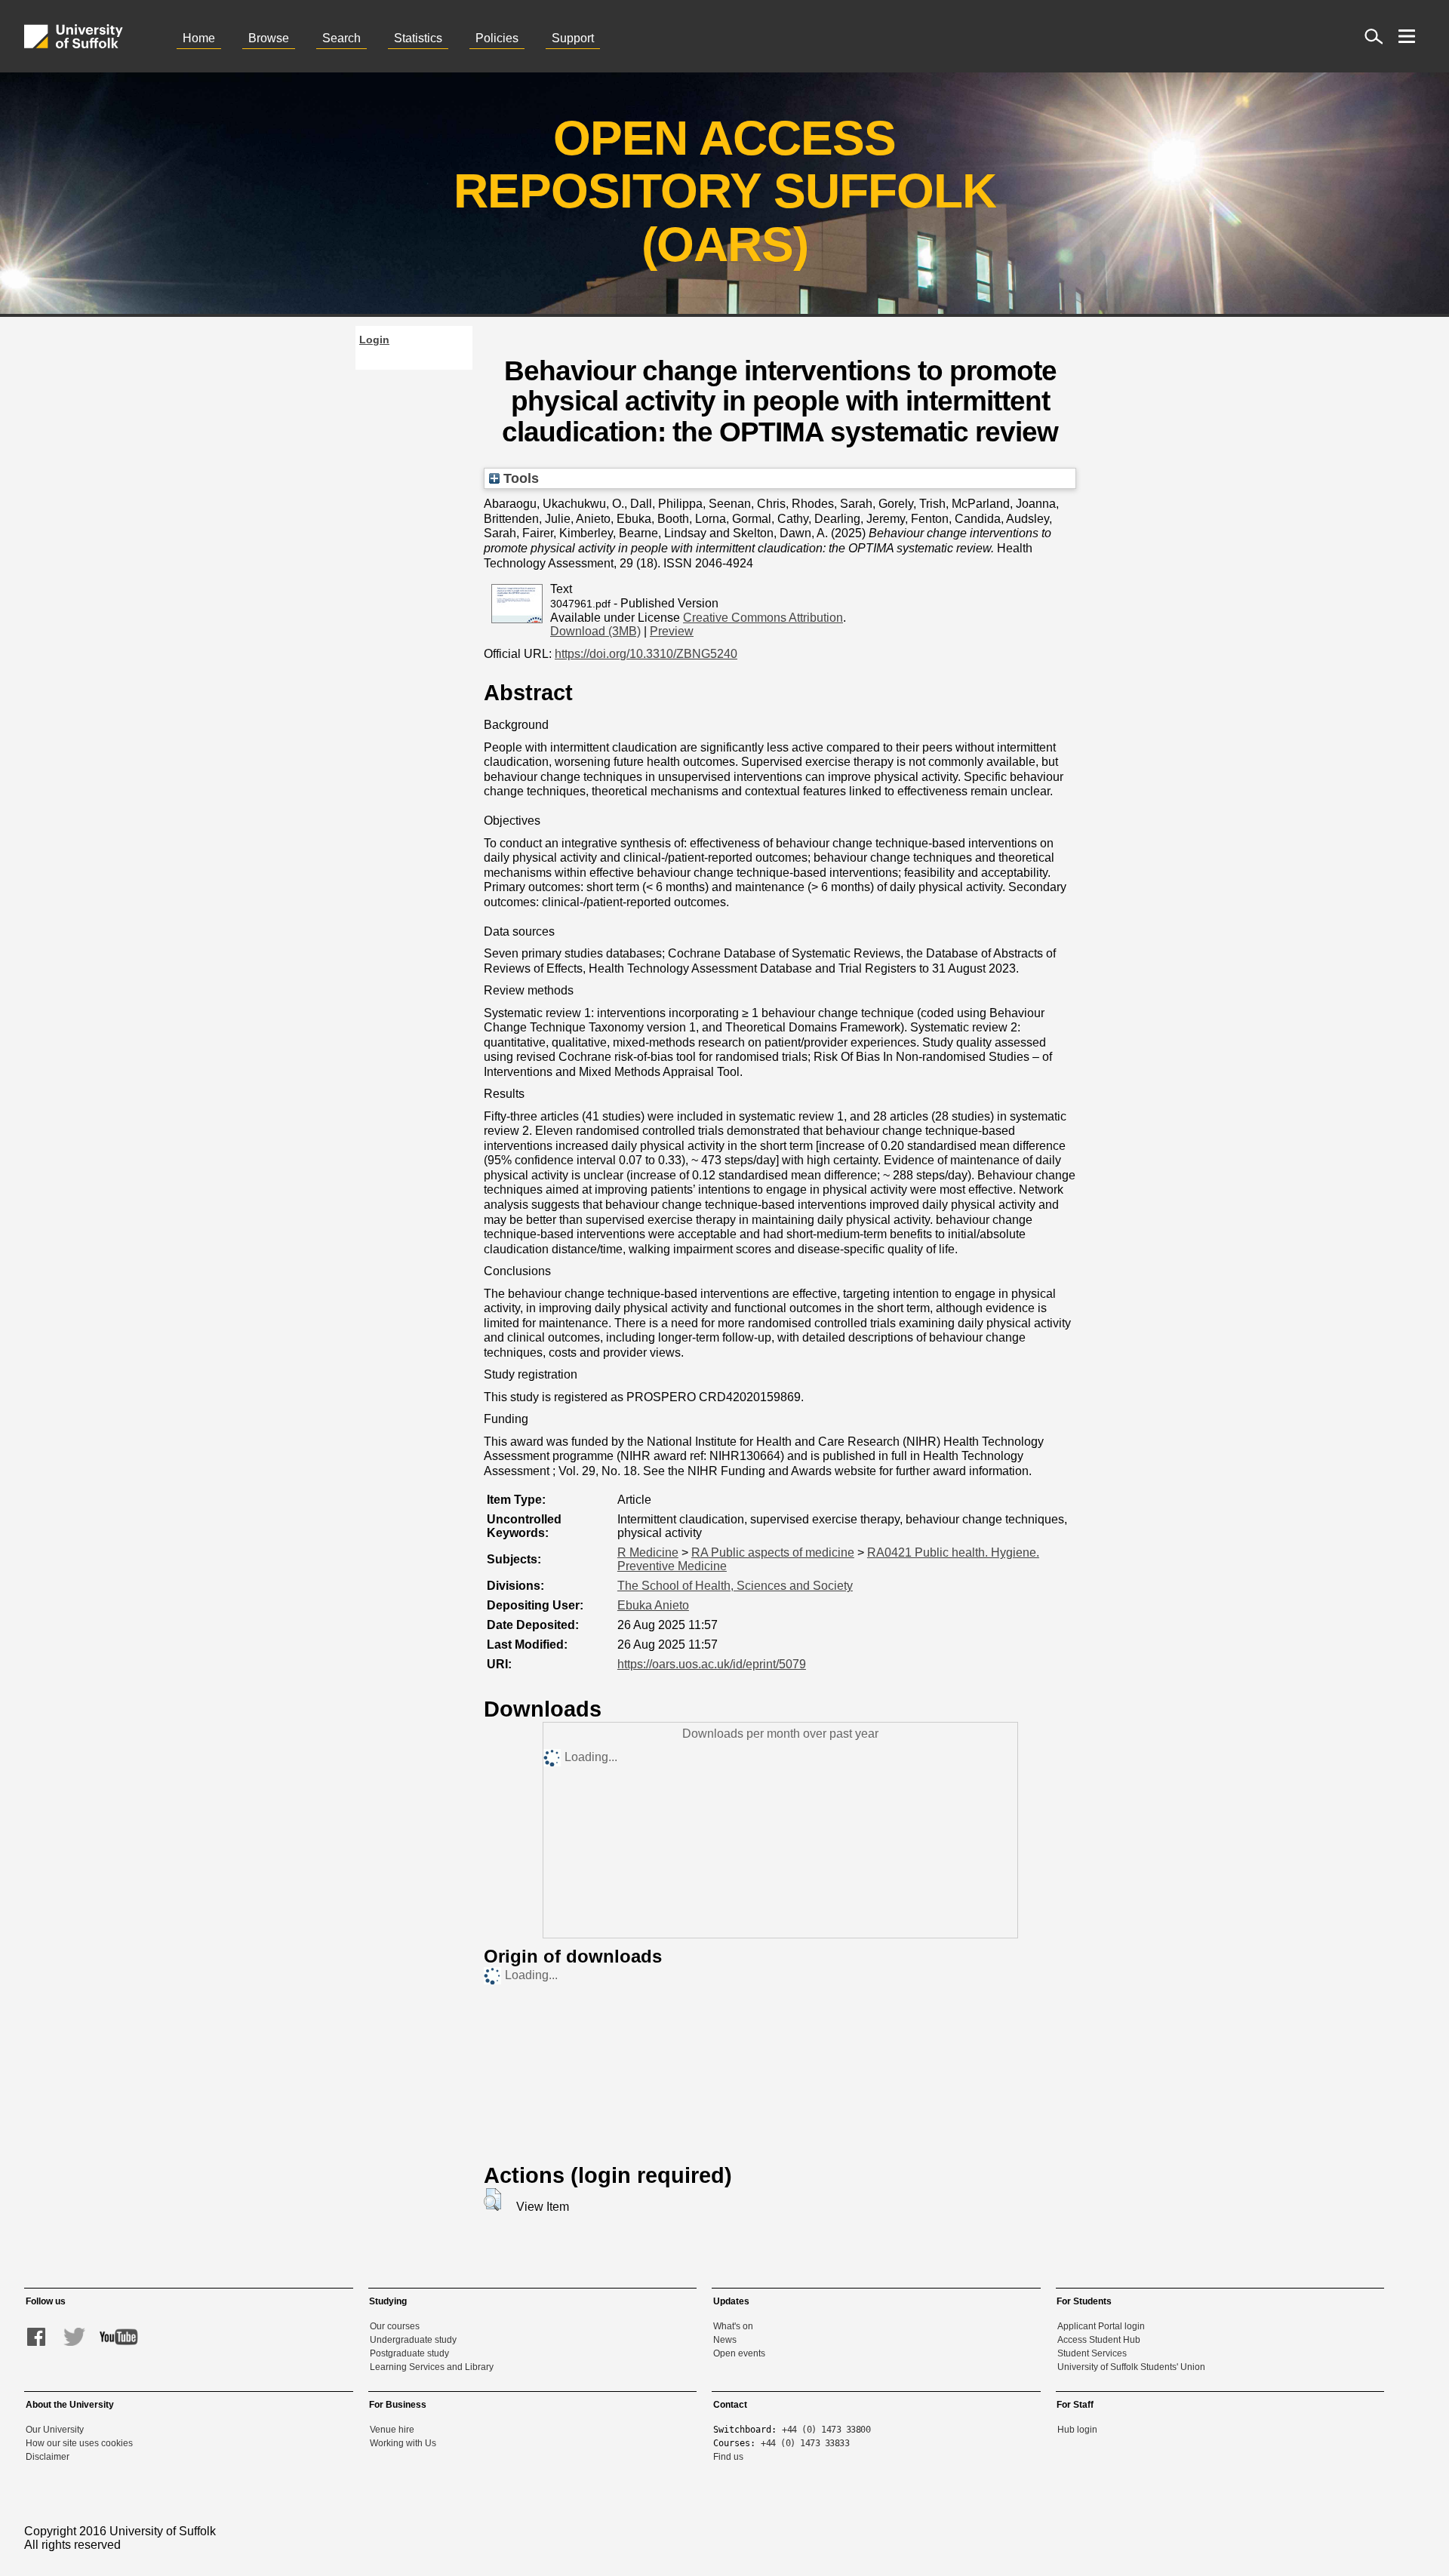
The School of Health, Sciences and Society (735, 1586)
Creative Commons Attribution (763, 618)
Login (374, 340)
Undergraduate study (413, 2340)
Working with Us (403, 2443)
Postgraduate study (409, 2353)
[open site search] (1374, 36)
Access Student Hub (1099, 2340)
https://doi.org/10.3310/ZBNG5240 (646, 654)
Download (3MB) (595, 631)
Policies (497, 38)
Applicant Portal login (1101, 2326)
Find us (728, 2457)
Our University (55, 2430)
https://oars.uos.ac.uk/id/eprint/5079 (712, 1664)
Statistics (418, 38)
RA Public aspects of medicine (773, 1552)
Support (573, 38)
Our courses (395, 2326)
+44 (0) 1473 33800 (826, 2430)
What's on (733, 2326)
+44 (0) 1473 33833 (805, 2443)
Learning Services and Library (432, 2367)
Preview (672, 631)
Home (199, 38)
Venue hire (392, 2430)
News (725, 2340)
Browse (269, 38)
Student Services (1092, 2353)
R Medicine (648, 1552)
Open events (739, 2353)
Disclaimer (48, 2457)
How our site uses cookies (79, 2443)
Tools (519, 478)
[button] (492, 2199)
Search (341, 38)
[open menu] (1407, 36)
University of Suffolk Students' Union (1131, 2367)
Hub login (1077, 2430)
